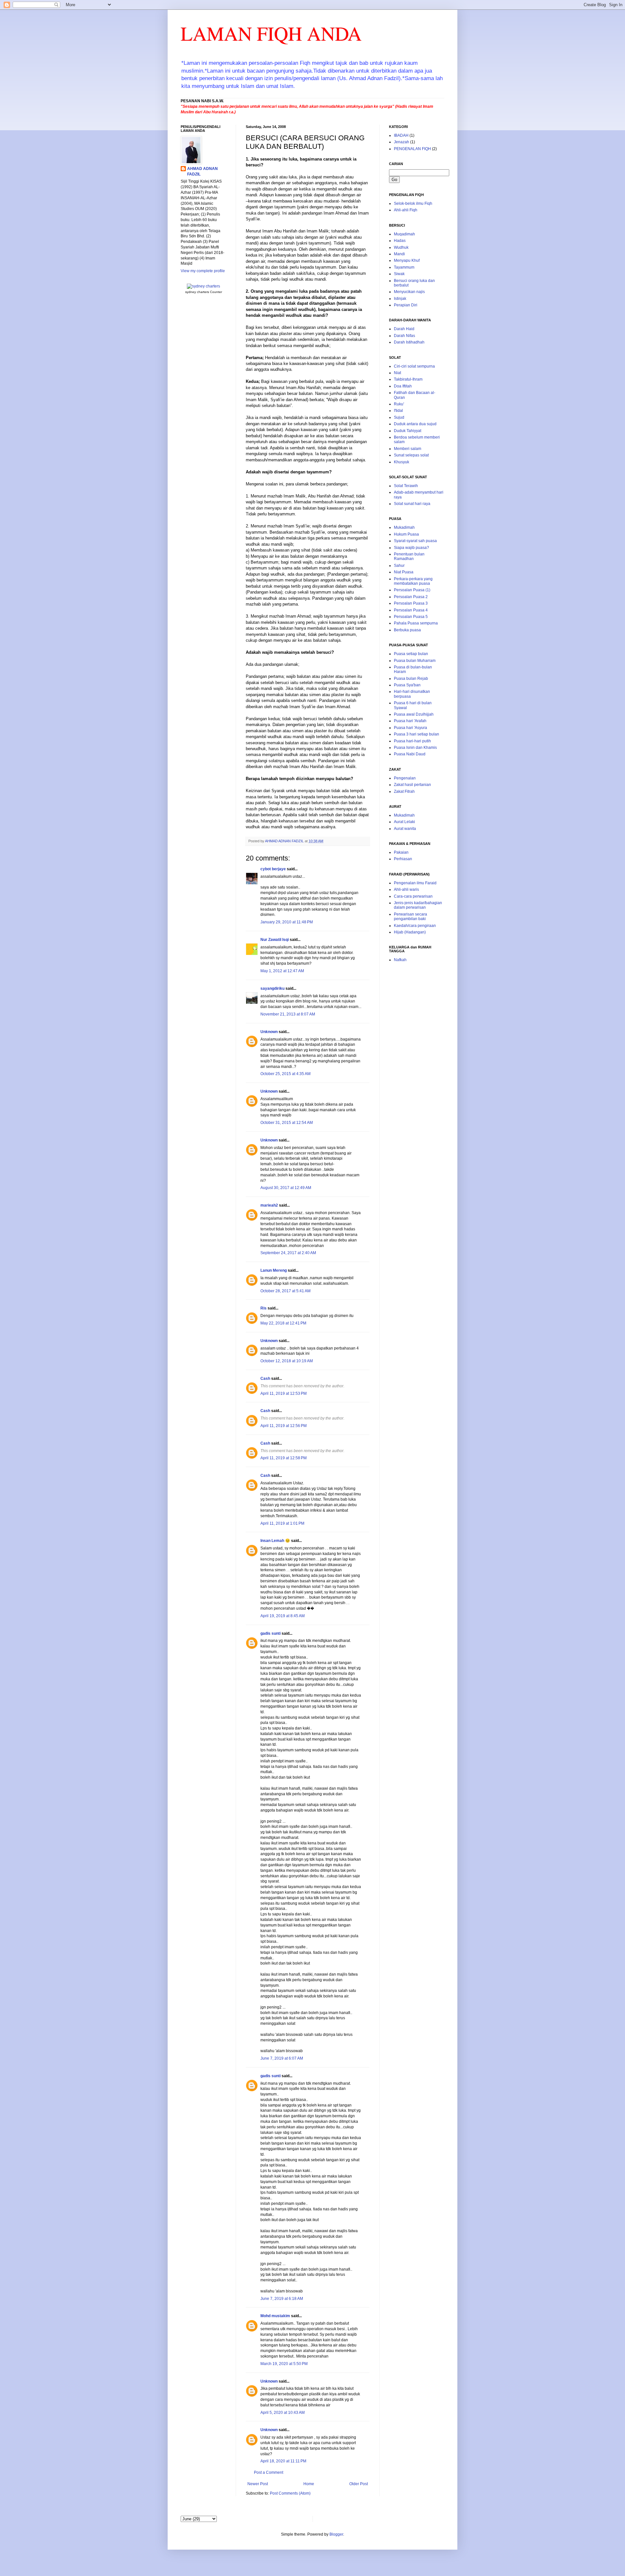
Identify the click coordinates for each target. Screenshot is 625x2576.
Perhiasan (403, 859)
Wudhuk (401, 247)
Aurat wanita (405, 829)
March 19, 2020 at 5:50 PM (284, 2364)
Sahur (399, 566)
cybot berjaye (273, 869)
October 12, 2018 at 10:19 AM (287, 1361)
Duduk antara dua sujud (415, 424)
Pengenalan (405, 778)
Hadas (400, 241)
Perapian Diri (406, 305)
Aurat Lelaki (404, 822)
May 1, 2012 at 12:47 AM (282, 971)
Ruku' (399, 404)
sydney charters (197, 292)
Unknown (269, 1032)
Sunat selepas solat (411, 455)
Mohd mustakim (275, 2316)
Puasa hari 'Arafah (410, 721)
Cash (265, 1379)
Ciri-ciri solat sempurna (414, 366)
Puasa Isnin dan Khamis (415, 748)
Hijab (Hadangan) (410, 932)
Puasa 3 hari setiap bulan (417, 734)
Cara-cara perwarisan (413, 896)
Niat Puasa (404, 572)
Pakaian (401, 852)
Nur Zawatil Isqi (275, 940)
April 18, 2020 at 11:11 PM (283, 2461)
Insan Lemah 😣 (275, 1541)
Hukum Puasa (406, 534)
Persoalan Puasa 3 (411, 603)
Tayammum (404, 267)
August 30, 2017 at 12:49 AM (286, 1188)
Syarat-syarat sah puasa (415, 541)
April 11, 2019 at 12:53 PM (284, 1393)
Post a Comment (269, 2472)
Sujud (399, 417)
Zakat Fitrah (404, 791)
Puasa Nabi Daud (410, 754)
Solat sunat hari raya (412, 504)
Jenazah (402, 142)
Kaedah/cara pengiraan (415, 926)
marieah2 (269, 1205)
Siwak (399, 274)
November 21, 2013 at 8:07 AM (288, 1014)
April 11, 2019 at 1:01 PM (282, 1523)
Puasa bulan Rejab (411, 679)
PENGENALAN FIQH (412, 149)
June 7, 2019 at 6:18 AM (282, 2299)
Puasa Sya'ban (407, 685)
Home (309, 2484)
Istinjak (400, 299)
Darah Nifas (404, 336)
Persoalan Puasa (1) (412, 590)
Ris (264, 1308)
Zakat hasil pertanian (412, 785)
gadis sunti (271, 1633)
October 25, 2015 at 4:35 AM (285, 1074)
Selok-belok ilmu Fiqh (413, 203)
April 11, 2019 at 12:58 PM (284, 1458)
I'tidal (398, 411)
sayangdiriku (272, 988)
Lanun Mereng (274, 1270)
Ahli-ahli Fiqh (406, 210)
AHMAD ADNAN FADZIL (202, 171)
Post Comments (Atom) (290, 2493)
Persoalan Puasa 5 (411, 617)
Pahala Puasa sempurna (416, 623)
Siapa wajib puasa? (411, 548)
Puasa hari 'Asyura (410, 728)
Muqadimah (404, 234)
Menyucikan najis (409, 292)
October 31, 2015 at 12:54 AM (287, 1123)
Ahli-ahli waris (406, 889)
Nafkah (400, 960)
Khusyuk (402, 462)
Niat (397, 373)
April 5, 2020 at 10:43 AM (283, 2413)
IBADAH (401, 135)
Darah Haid (404, 329)
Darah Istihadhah (409, 342)
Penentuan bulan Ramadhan (409, 556)
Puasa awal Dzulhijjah (414, 714)
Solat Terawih (406, 486)
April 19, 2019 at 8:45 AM (283, 1616)
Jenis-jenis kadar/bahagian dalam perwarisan (418, 905)
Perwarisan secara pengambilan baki (410, 917)
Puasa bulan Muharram (415, 661)
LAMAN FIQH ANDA (271, 33)
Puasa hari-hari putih (412, 741)
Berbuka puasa (407, 630)
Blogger (336, 2534)
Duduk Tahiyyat (408, 431)
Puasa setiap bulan (411, 654)
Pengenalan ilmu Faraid (415, 883)
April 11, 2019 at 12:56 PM (284, 1426)
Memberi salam (408, 449)
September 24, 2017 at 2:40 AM (288, 1253)
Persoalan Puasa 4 (411, 610)
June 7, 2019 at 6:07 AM (282, 2058)
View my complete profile (203, 271)
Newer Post (258, 2484)
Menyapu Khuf (407, 260)
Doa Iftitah (403, 386)
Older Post (359, 2484)
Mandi (399, 254)
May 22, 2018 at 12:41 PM (283, 1323)
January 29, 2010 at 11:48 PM (287, 922)
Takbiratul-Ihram (408, 379)
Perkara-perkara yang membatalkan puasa (413, 581)
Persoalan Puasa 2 (411, 597)
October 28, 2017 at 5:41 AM (285, 1291)
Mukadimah (404, 527)
